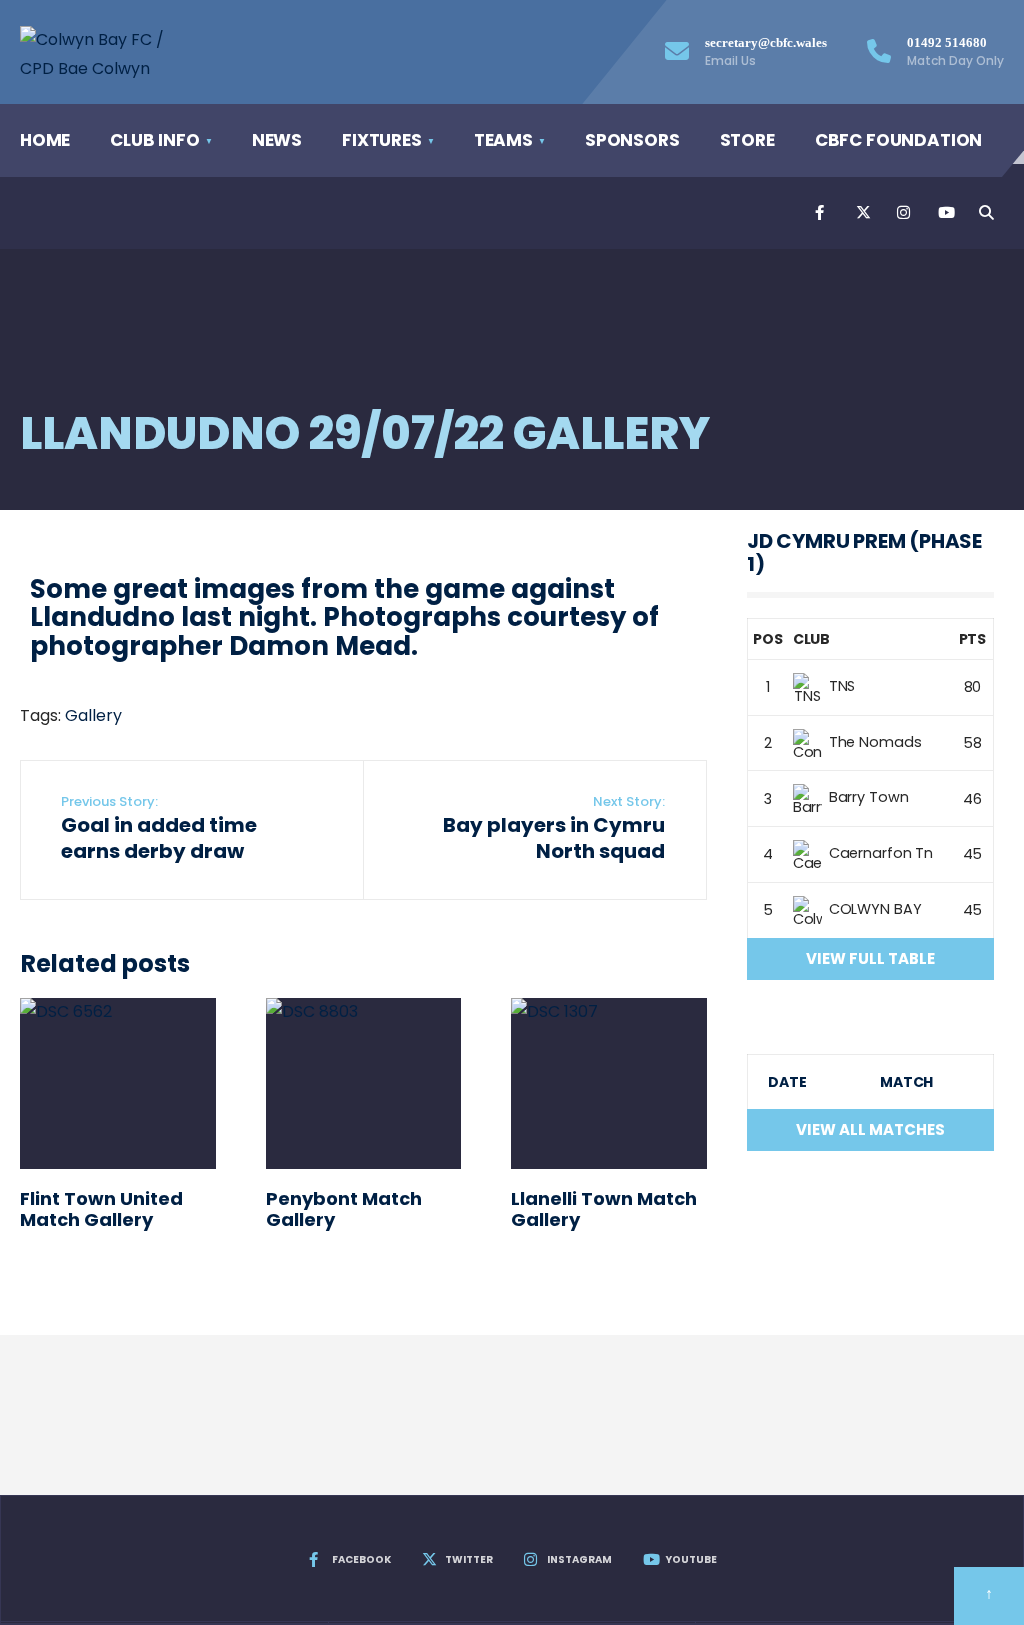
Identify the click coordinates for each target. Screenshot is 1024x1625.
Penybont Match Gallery (344, 1209)
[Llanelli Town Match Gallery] (609, 1083)
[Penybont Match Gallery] (364, 1083)
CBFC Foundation (898, 140)
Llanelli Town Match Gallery (604, 1209)
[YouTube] (944, 213)
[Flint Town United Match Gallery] (118, 1083)
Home (45, 140)
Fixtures (382, 140)
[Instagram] (903, 213)
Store (747, 140)
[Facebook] (821, 213)
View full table (870, 958)
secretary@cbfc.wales (766, 52)
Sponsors (632, 140)
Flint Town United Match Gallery (101, 1209)
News (277, 140)
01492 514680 (955, 52)
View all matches (870, 1129)
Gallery (93, 715)
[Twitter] (862, 213)
